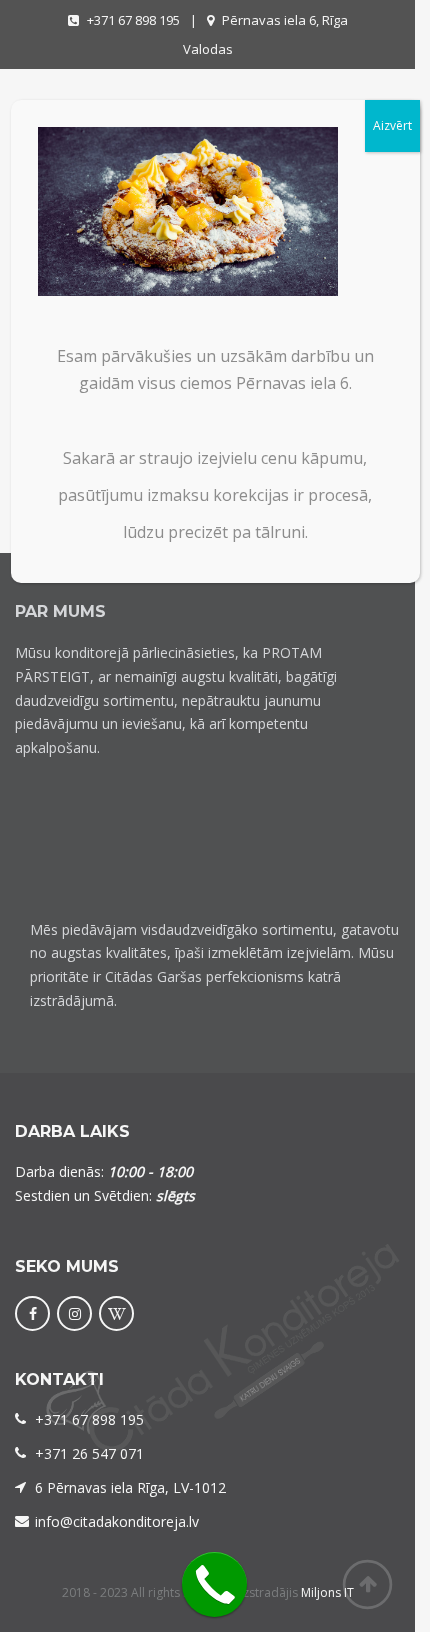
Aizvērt (392, 125)
